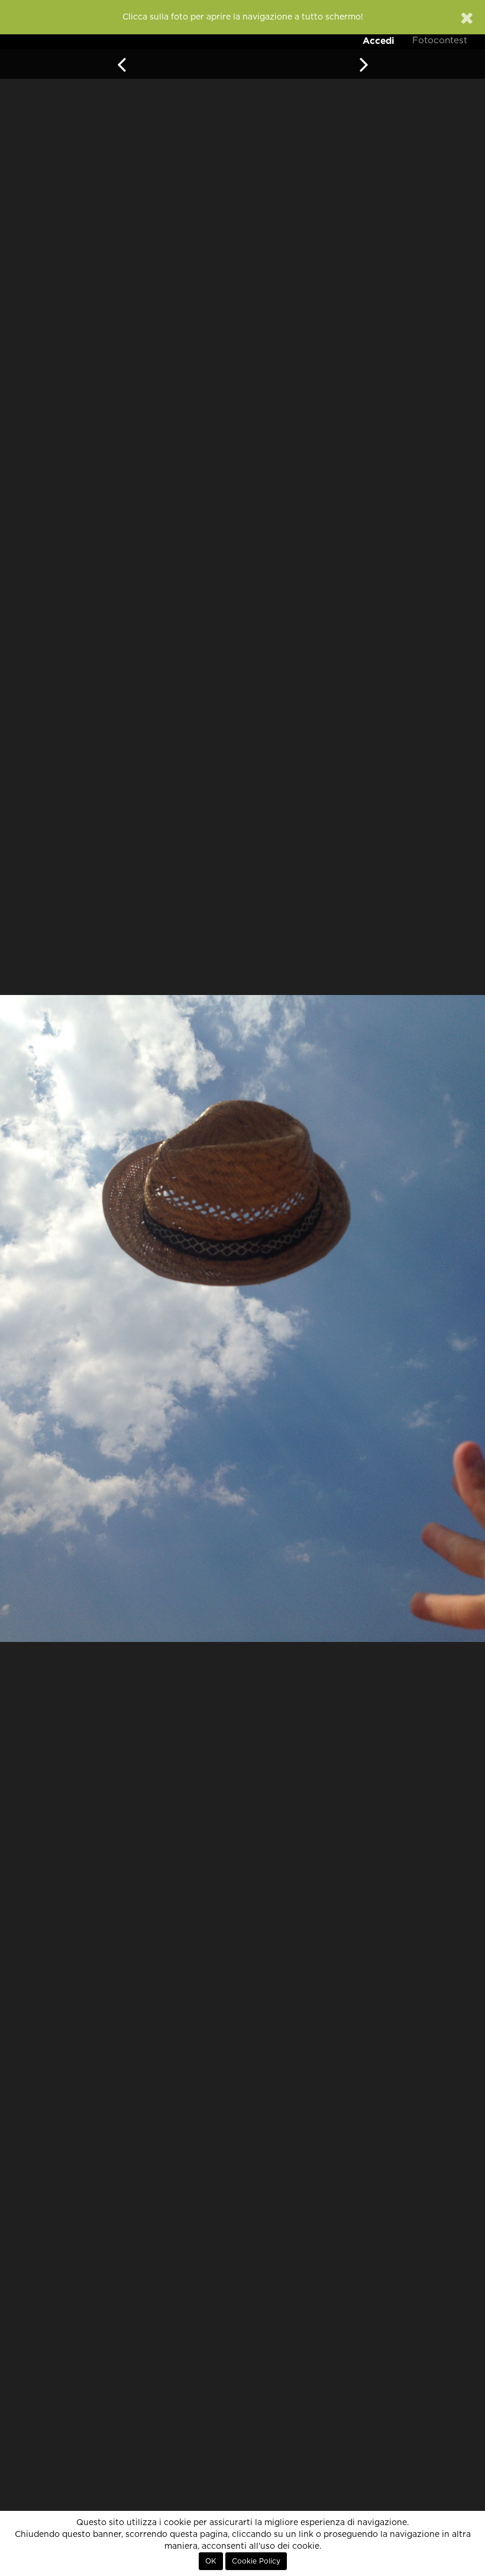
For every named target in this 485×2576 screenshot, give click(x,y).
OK (211, 2561)
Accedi (379, 41)
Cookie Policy (256, 2561)
